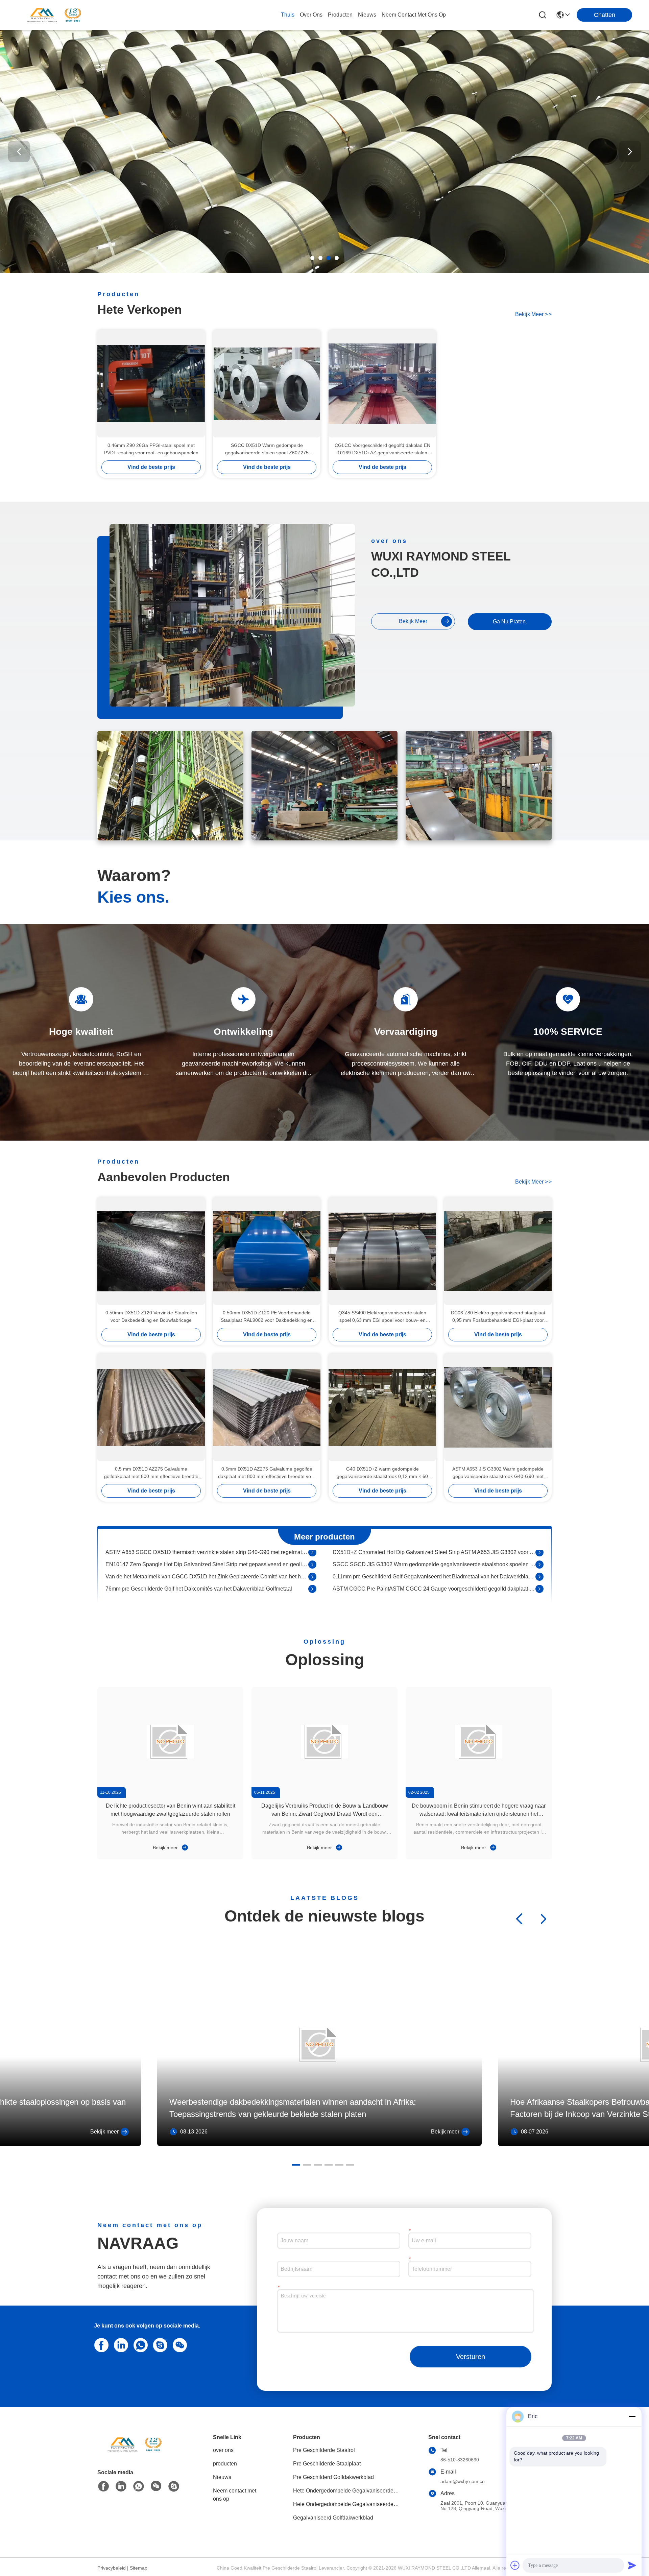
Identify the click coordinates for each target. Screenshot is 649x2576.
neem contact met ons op (414, 15)
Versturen (471, 2357)
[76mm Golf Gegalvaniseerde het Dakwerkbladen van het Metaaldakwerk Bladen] (539, 1566)
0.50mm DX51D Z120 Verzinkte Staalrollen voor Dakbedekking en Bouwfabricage (151, 1316)
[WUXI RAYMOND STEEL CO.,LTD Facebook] (103, 2486)
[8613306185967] (139, 2344)
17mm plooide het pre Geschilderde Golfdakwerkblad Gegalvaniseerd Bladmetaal (203, 1566)
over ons (311, 15)
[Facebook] (100, 2344)
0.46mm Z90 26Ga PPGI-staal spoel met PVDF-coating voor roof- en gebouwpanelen (151, 449)
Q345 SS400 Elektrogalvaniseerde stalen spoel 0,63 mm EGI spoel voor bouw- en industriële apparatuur (382, 1317)
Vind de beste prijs (151, 467)
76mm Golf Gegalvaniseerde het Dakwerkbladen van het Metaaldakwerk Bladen (429, 1566)
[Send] (632, 2565)
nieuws (367, 15)
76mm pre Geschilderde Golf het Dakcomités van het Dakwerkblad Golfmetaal (199, 1554)
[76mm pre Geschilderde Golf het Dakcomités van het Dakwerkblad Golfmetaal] (312, 1554)
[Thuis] (135, 2452)
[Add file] (515, 2565)
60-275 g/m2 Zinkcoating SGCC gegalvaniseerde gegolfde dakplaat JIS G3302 (200, 1590)
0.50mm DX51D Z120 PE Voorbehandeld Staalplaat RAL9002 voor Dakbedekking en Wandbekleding (267, 1317)
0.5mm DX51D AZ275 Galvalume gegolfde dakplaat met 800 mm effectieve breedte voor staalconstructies (267, 1473)
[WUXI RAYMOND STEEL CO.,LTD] (54, 15)
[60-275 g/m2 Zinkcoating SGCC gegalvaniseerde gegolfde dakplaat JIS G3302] (312, 1591)
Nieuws (222, 2477)
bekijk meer (533, 314)
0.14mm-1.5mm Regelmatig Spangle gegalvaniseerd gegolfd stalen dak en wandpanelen (434, 1590)
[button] (312, 258)
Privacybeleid (112, 2568)
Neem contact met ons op (235, 2495)
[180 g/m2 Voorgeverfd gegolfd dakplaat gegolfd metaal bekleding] (539, 1578)
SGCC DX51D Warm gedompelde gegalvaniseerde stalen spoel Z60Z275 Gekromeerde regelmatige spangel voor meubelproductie (267, 449)
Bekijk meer (166, 1847)
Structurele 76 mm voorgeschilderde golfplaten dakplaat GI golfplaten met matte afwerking (207, 1578)
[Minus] (632, 2416)
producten (340, 15)
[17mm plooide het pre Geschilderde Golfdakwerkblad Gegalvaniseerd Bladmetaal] (312, 1566)
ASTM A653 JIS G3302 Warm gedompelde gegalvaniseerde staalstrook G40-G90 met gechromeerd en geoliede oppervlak (498, 1473)
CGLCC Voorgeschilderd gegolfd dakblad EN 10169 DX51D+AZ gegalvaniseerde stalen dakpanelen (382, 449)
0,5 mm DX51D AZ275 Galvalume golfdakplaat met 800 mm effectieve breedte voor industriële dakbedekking (151, 1473)
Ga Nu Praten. (510, 622)
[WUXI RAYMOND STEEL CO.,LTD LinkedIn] (120, 2344)
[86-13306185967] (159, 2344)
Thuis (288, 15)
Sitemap (139, 2568)
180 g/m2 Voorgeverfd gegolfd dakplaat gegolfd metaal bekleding (411, 1578)
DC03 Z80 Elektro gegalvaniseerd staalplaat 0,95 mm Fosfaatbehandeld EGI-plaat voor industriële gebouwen (498, 1317)
